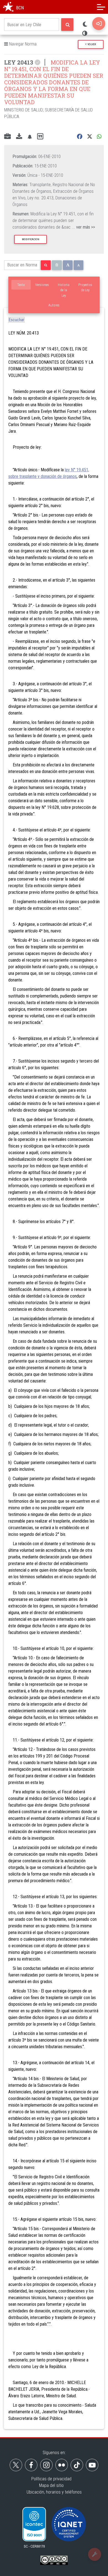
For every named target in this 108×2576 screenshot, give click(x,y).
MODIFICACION (31, 239)
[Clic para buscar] (67, 25)
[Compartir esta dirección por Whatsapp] (99, 137)
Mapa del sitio (51, 2485)
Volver (91, 44)
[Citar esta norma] (40, 137)
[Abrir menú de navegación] (101, 7)
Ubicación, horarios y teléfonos (54, 2492)
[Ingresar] (99, 24)
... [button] (83, 227)
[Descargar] (19, 137)
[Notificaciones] (30, 137)
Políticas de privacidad (51, 2479)
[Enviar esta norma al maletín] (7, 137)
